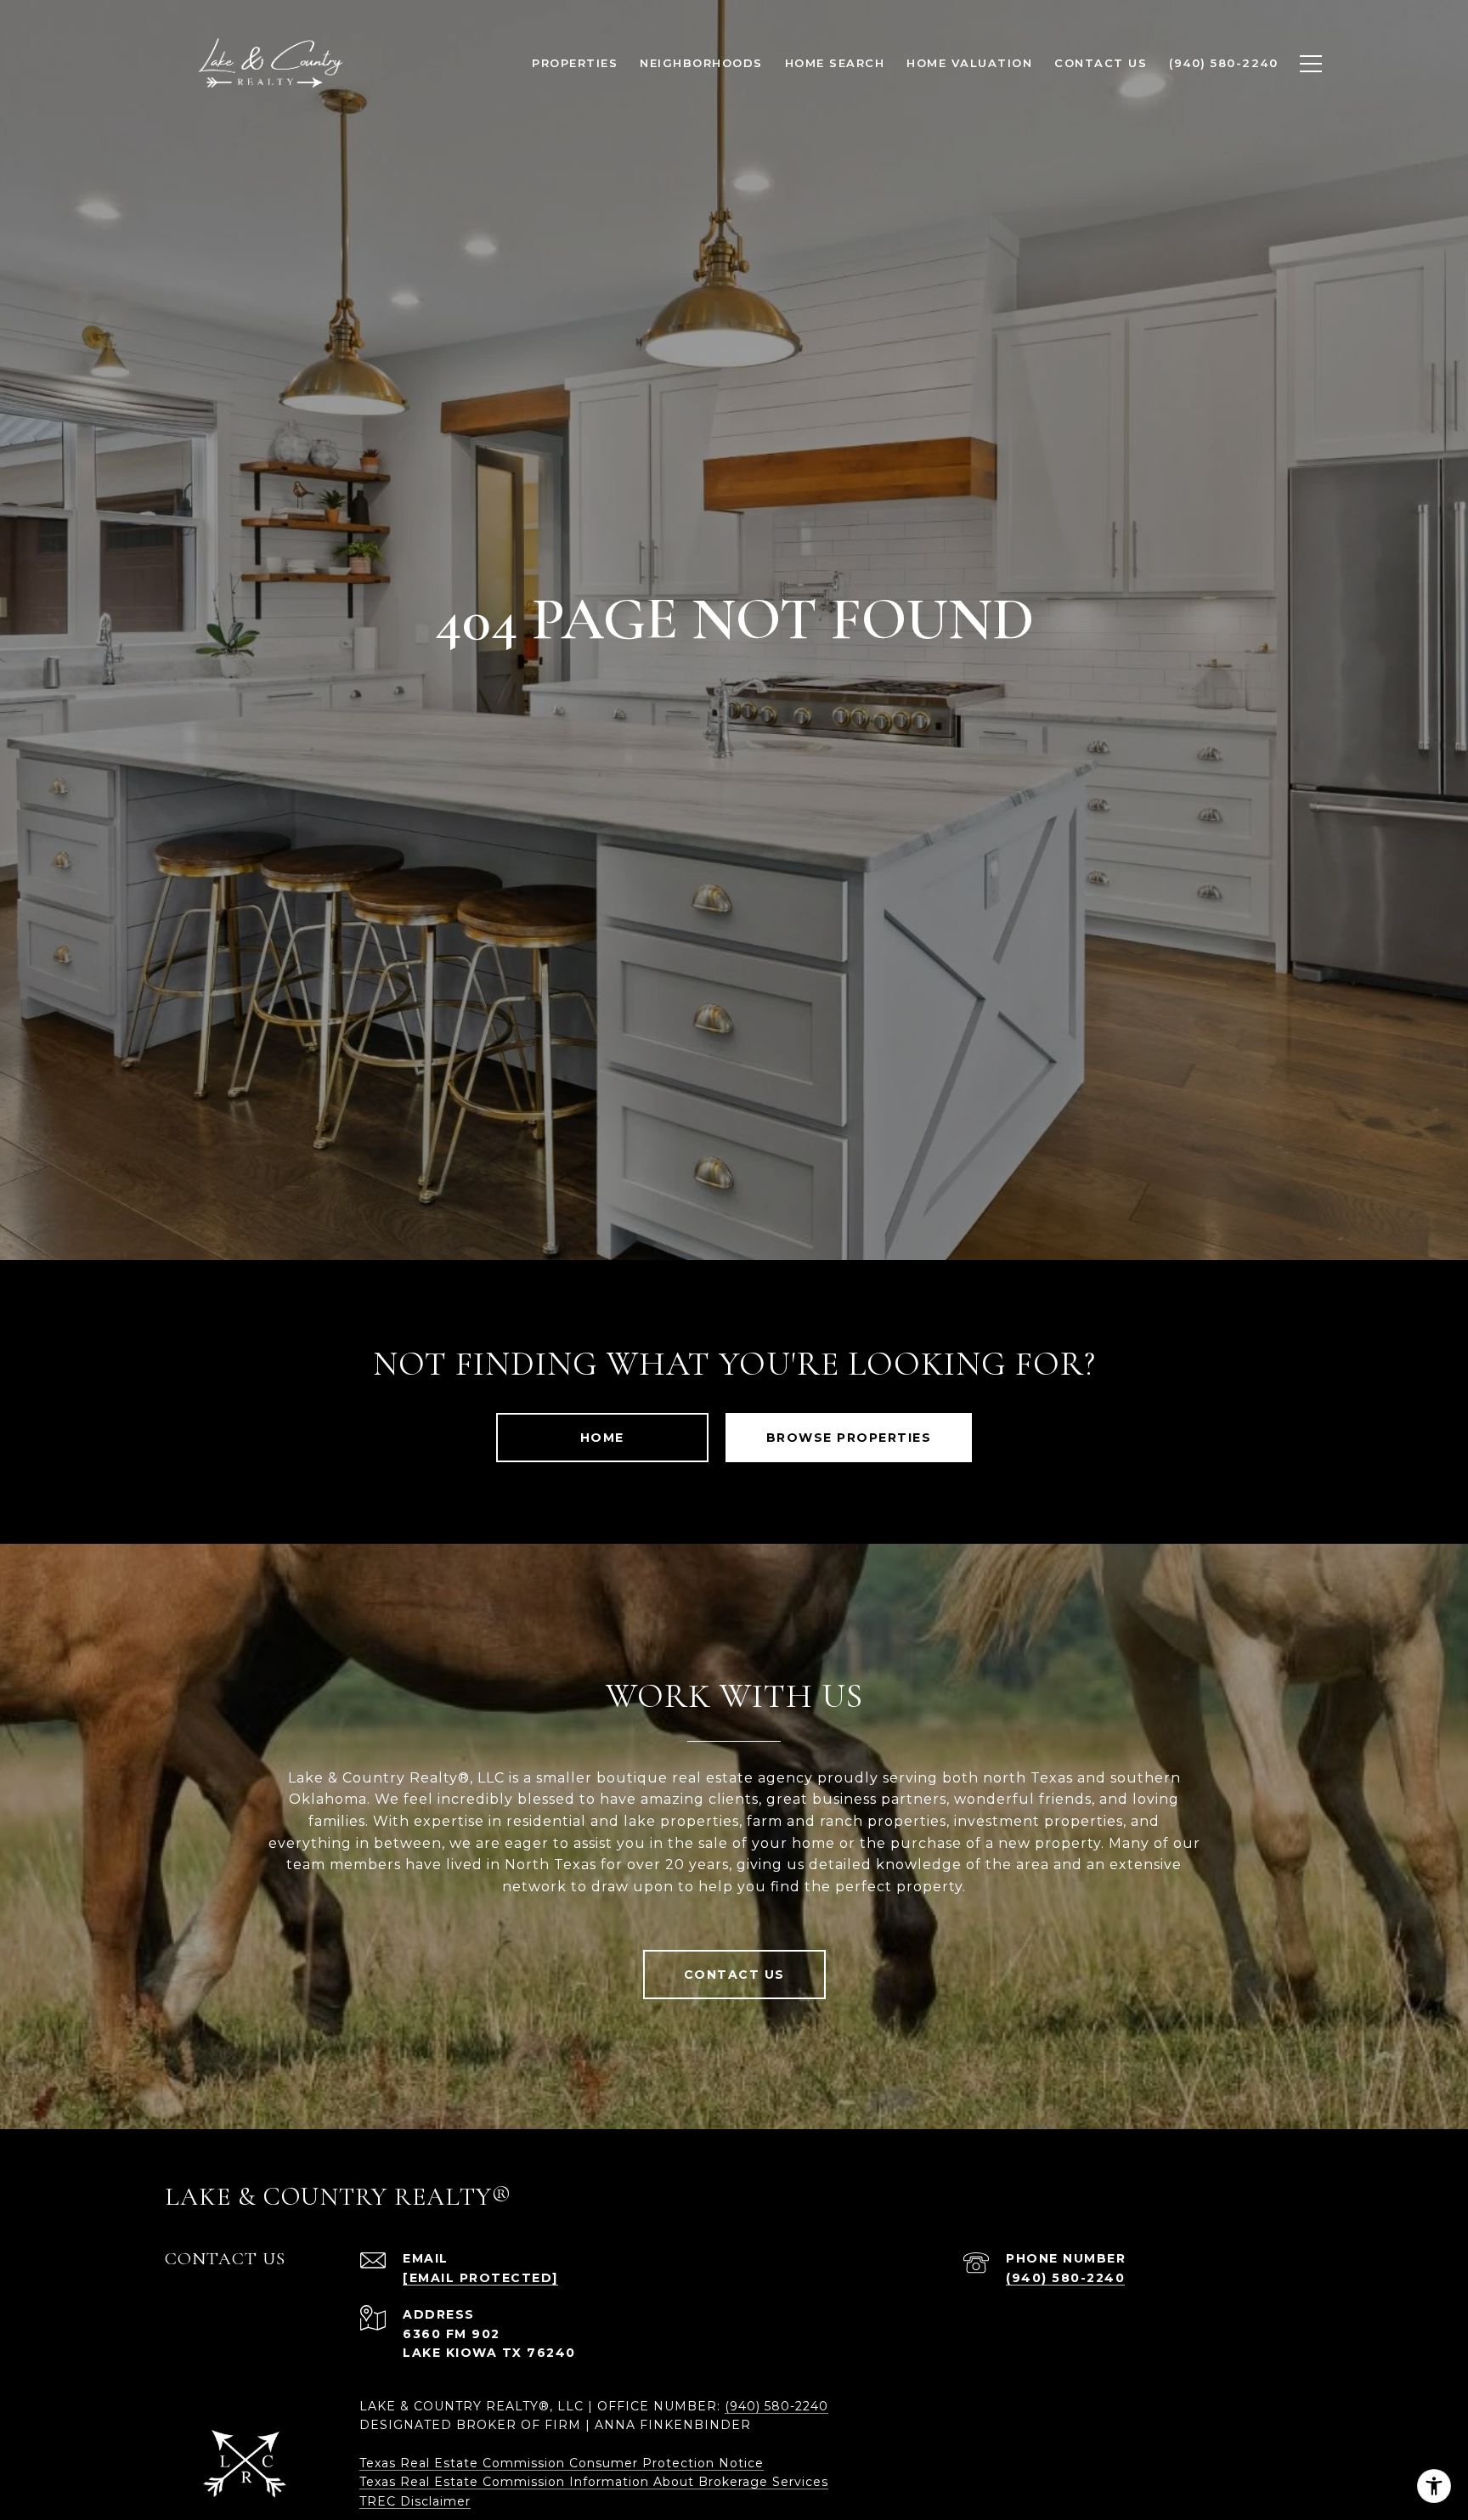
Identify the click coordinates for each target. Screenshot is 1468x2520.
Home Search (835, 63)
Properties (575, 63)
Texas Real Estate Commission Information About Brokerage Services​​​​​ (594, 2482)
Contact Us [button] (734, 1975)
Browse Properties (849, 1438)
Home (602, 1438)
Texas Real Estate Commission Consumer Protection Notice (562, 2463)
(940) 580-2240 (1065, 2278)
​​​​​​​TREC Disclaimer (415, 2501)
